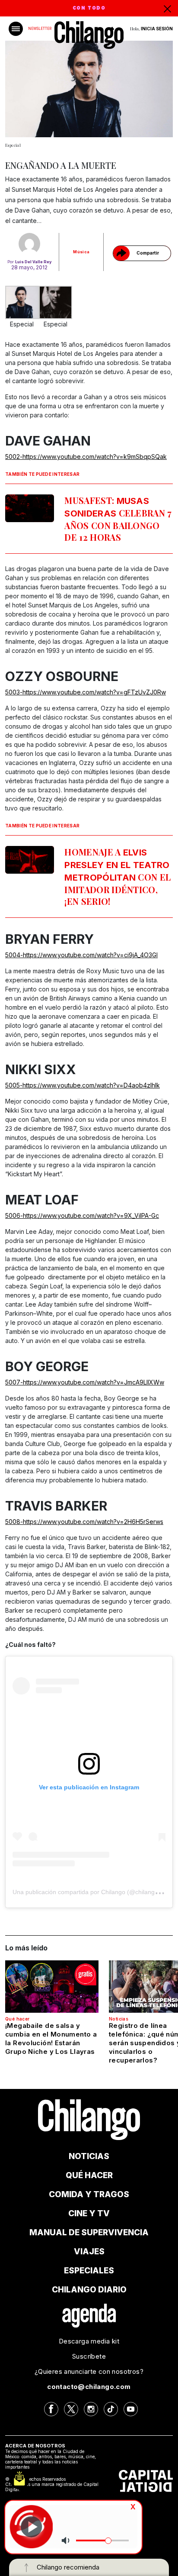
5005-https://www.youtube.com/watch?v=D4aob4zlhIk (83, 1085)
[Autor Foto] (29, 244)
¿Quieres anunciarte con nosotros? (89, 2371)
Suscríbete (89, 2356)
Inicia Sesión (157, 29)
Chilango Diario (89, 2290)
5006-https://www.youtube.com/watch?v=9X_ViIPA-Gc (82, 1215)
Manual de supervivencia (89, 2232)
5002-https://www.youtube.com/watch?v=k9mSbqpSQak (86, 457)
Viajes (89, 2252)
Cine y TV (89, 2213)
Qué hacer (17, 2019)
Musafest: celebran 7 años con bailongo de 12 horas (118, 519)
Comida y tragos (89, 2194)
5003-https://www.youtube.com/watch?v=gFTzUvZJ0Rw (86, 692)
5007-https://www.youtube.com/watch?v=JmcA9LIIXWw (85, 1382)
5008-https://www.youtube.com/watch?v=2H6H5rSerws (84, 1522)
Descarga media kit (89, 2341)
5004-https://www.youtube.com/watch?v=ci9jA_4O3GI (81, 955)
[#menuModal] (16, 29)
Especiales (89, 2271)
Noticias (119, 2019)
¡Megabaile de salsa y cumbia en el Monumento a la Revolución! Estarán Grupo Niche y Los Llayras (51, 2039)
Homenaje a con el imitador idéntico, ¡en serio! (118, 876)
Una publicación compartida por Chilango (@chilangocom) (92, 1892)
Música (81, 252)
